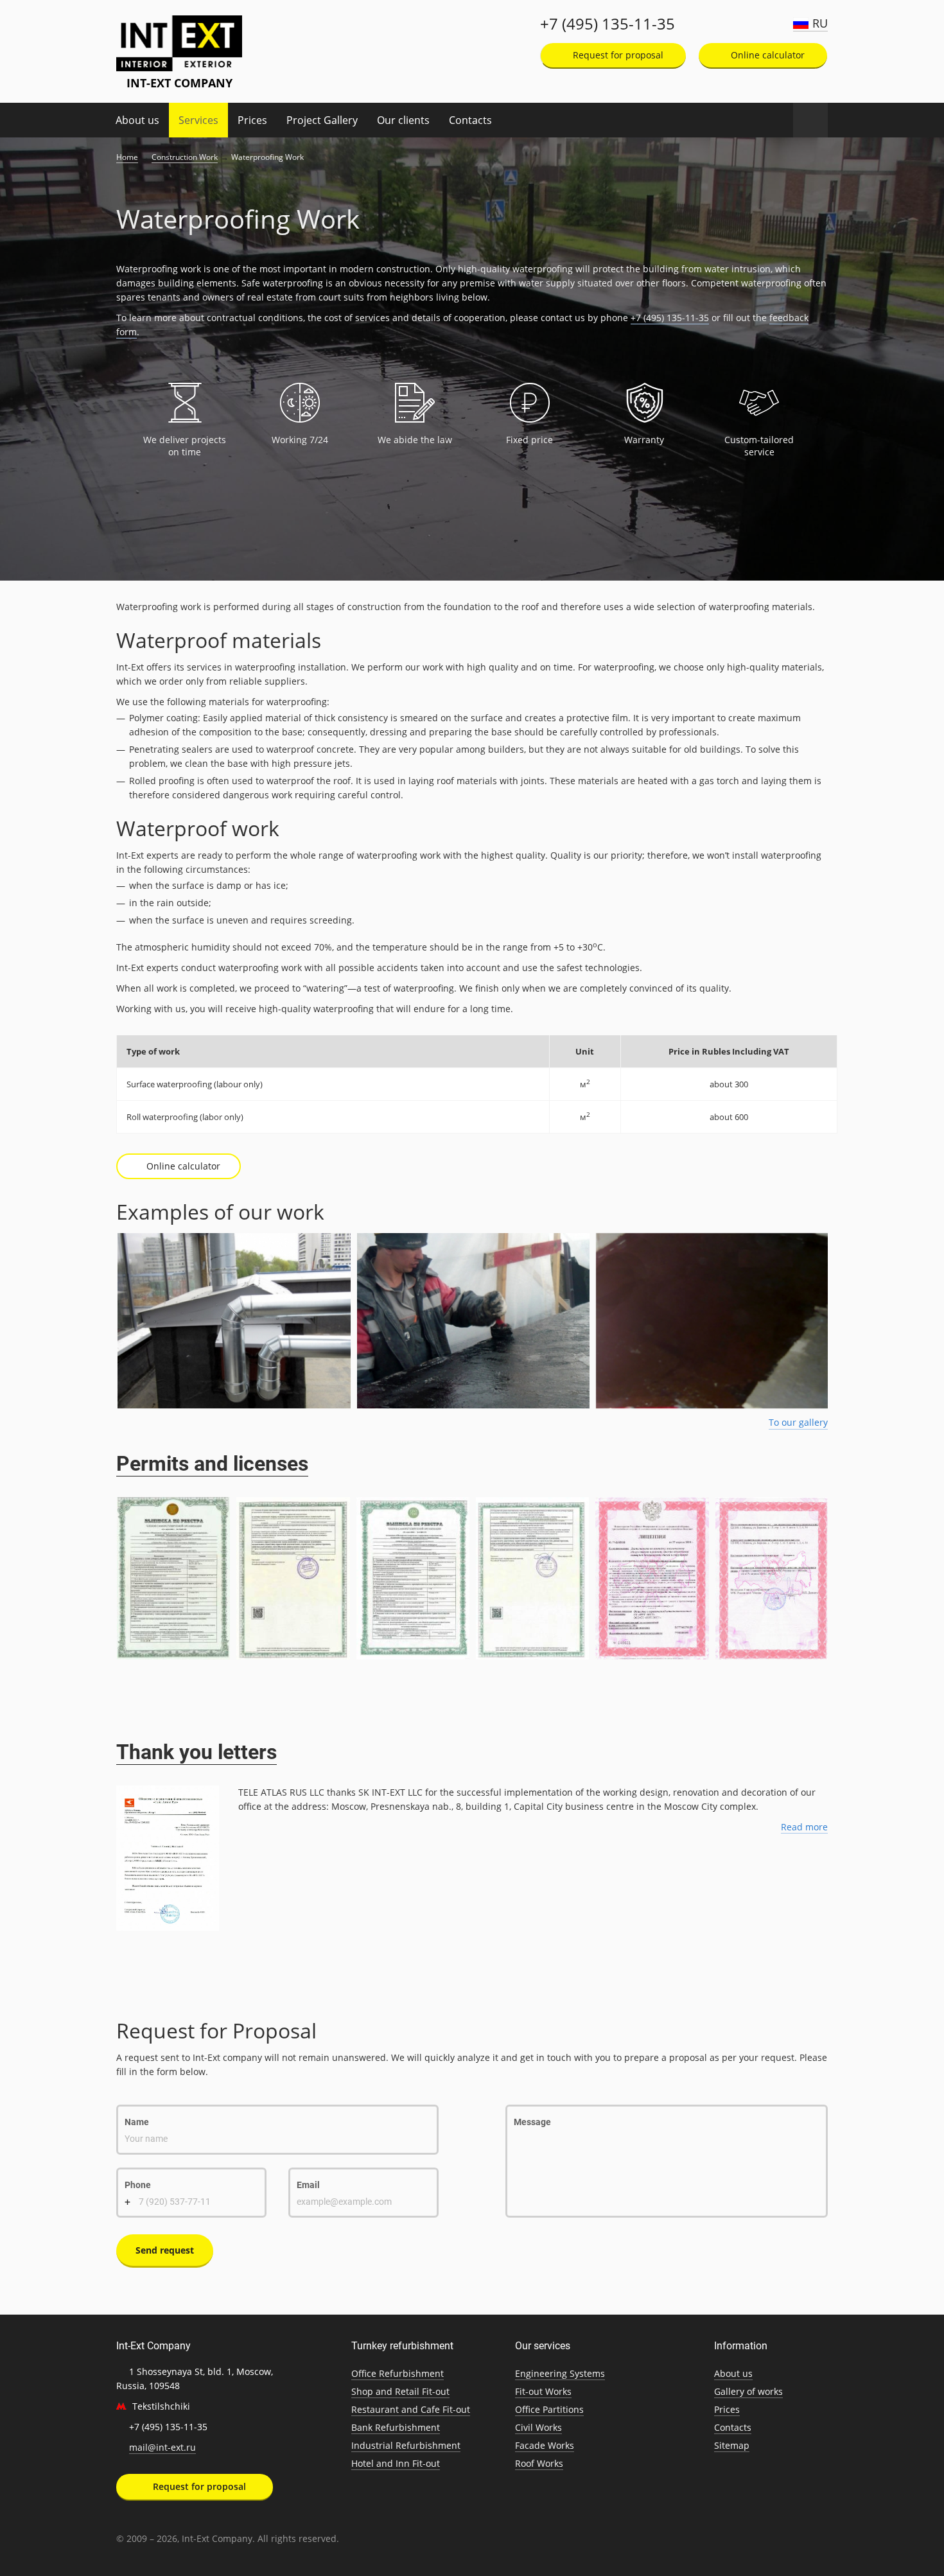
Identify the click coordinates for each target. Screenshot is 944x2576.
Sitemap (732, 2445)
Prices (252, 120)
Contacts (470, 120)
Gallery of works (748, 2391)
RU (820, 23)
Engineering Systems (560, 2373)
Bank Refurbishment (396, 2427)
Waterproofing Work (267, 157)
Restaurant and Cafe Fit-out (411, 2409)
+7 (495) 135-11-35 (607, 24)
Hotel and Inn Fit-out (396, 2463)
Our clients (403, 120)
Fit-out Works (543, 2391)
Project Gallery (322, 120)
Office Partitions (549, 2409)
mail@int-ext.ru (162, 2447)
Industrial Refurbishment (406, 2445)
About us (137, 120)
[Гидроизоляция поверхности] (472, 1321)
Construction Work (185, 157)
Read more (804, 1827)
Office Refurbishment (398, 2373)
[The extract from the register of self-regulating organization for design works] (173, 1578)
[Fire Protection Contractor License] (652, 1578)
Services (198, 120)
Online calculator (766, 55)
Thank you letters (197, 1752)
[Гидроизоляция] (233, 1321)
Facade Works (545, 2445)
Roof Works (539, 2463)
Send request (165, 2250)
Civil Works (538, 2427)
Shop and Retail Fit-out (400, 2391)
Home (127, 157)
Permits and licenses (212, 1464)
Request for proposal (617, 55)
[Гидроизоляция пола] (711, 1321)
